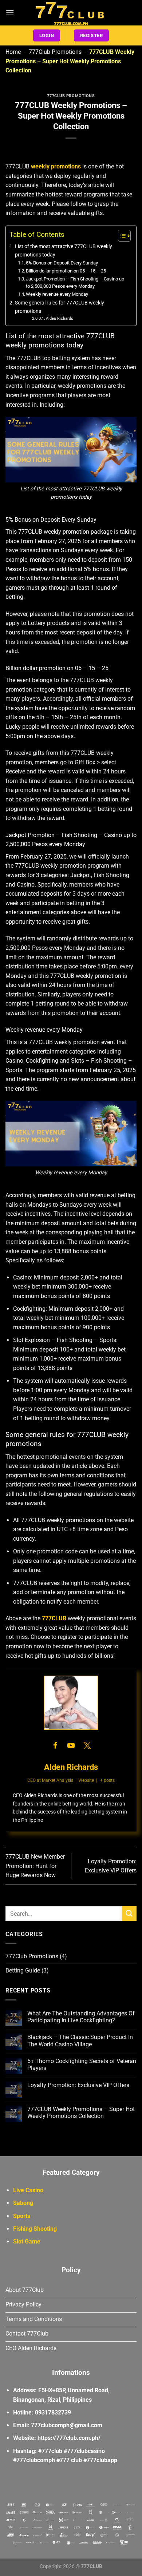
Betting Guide (23, 1970)
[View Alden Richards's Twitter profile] (87, 1745)
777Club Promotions (55, 52)
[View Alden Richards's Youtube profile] (71, 1745)
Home (13, 52)
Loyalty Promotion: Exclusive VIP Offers (78, 2085)
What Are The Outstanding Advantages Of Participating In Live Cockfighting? (81, 2017)
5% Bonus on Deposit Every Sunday (62, 263)
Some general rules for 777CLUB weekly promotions (60, 307)
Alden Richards (60, 318)
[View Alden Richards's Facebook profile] (55, 1745)
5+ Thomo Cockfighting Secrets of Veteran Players (82, 2065)
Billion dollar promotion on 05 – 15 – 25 (66, 271)
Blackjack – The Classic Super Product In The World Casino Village (80, 2041)
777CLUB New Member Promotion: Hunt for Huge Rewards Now (35, 1866)
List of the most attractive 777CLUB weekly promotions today (64, 251)
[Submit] (129, 1913)
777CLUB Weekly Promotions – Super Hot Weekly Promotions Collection (81, 2113)
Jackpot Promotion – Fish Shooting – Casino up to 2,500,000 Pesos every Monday (75, 283)
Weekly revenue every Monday (57, 294)
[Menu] (10, 13)
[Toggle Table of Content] (121, 236)
